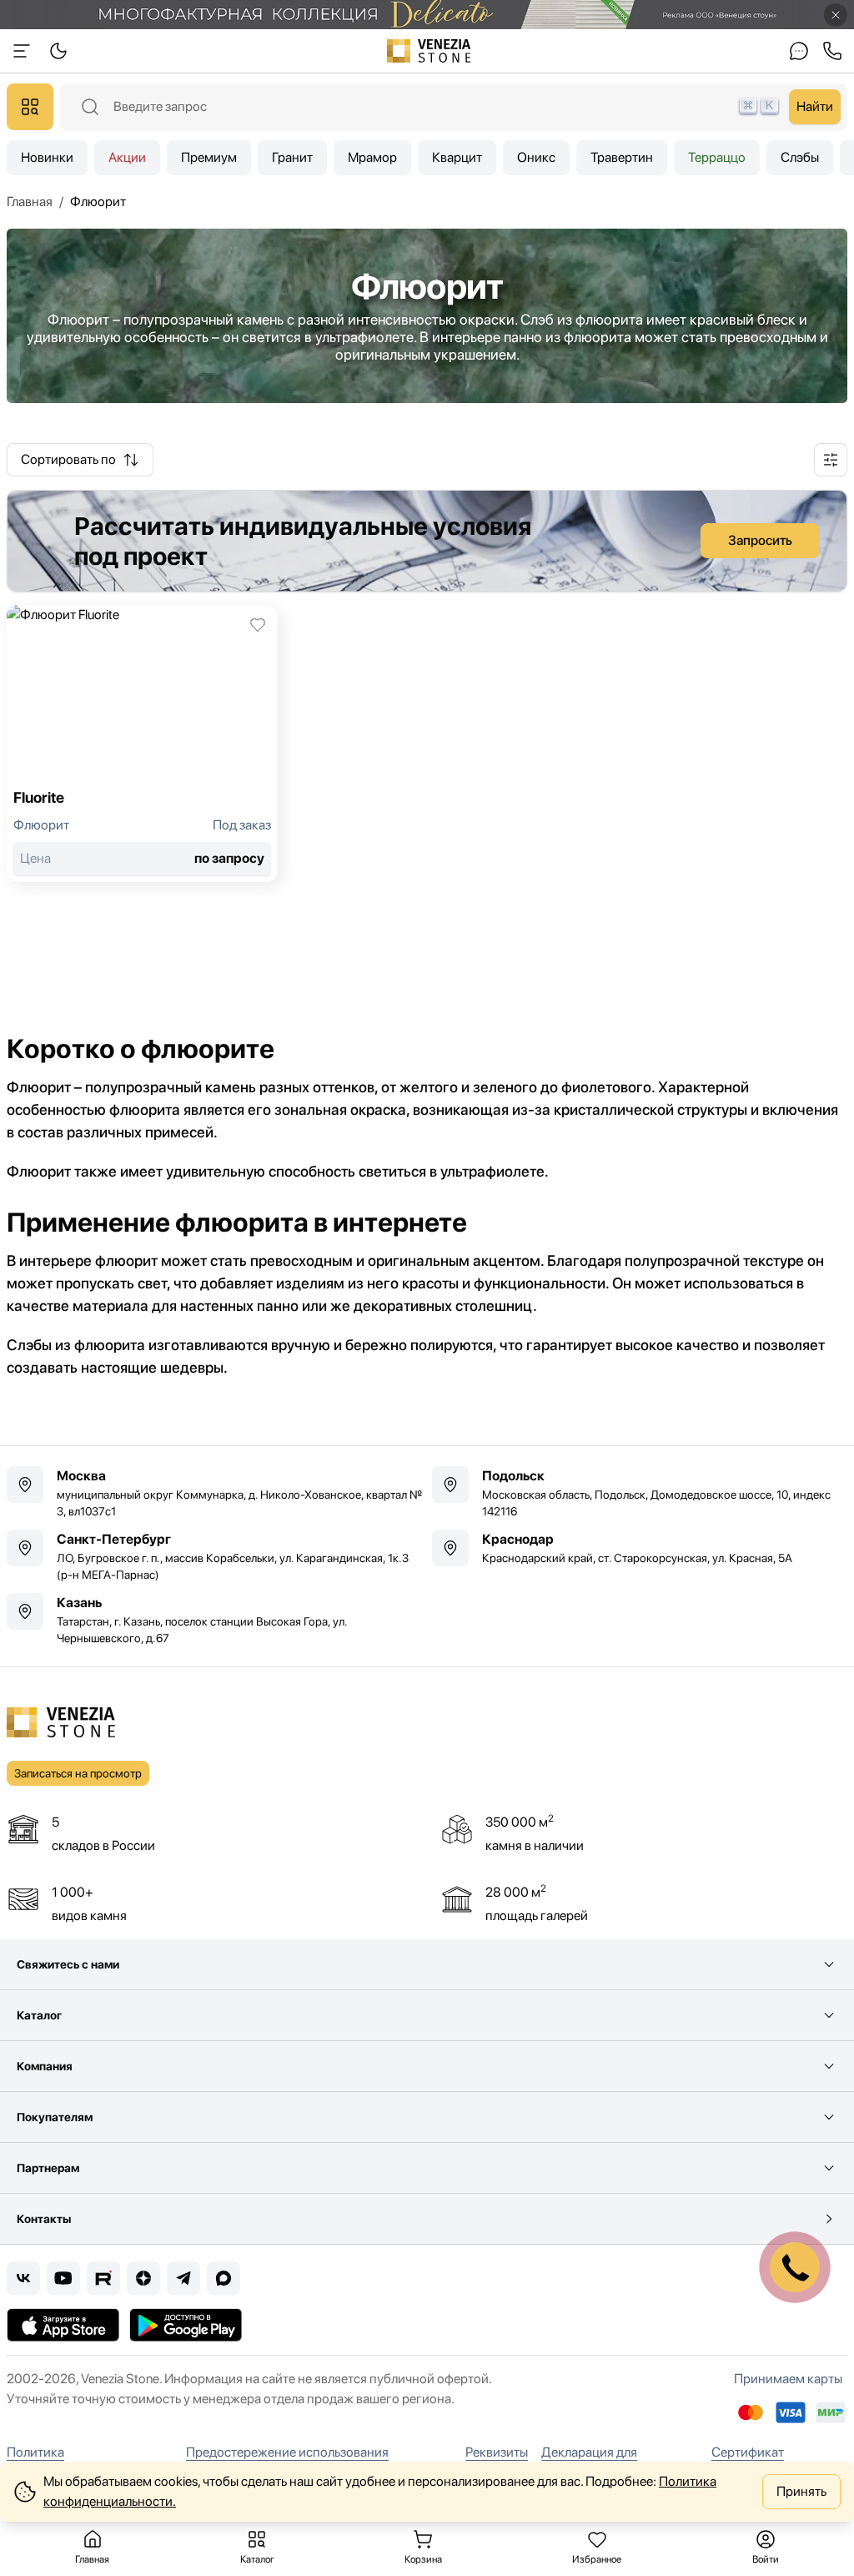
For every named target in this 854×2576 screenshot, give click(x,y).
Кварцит (457, 157)
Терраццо (717, 157)
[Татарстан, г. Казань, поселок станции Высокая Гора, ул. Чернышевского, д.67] (214, 1620)
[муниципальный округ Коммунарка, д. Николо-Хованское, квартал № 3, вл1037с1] (214, 1493)
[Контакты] (799, 51)
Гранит (292, 157)
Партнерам (48, 2168)
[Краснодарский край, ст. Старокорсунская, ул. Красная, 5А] (640, 1548)
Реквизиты (497, 2452)
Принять (801, 2491)
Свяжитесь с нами (68, 1964)
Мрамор (372, 157)
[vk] (23, 2278)
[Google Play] (186, 2325)
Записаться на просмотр (78, 1773)
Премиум (209, 157)
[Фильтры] (831, 460)
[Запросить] (427, 541)
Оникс (536, 157)
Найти (815, 106)
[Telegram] (183, 2278)
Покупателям (55, 2117)
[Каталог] (30, 107)
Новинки (47, 157)
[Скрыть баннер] (836, 15)
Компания (45, 2066)
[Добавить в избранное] (258, 625)
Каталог (39, 2015)
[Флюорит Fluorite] (142, 744)
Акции (127, 157)
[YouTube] (63, 2278)
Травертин (622, 157)
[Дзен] (143, 2278)
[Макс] (224, 2278)
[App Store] (63, 2325)
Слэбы (800, 157)
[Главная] (429, 51)
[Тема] (22, 51)
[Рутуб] (103, 2278)
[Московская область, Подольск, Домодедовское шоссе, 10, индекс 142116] (640, 1493)
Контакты (44, 2219)
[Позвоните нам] (832, 51)
